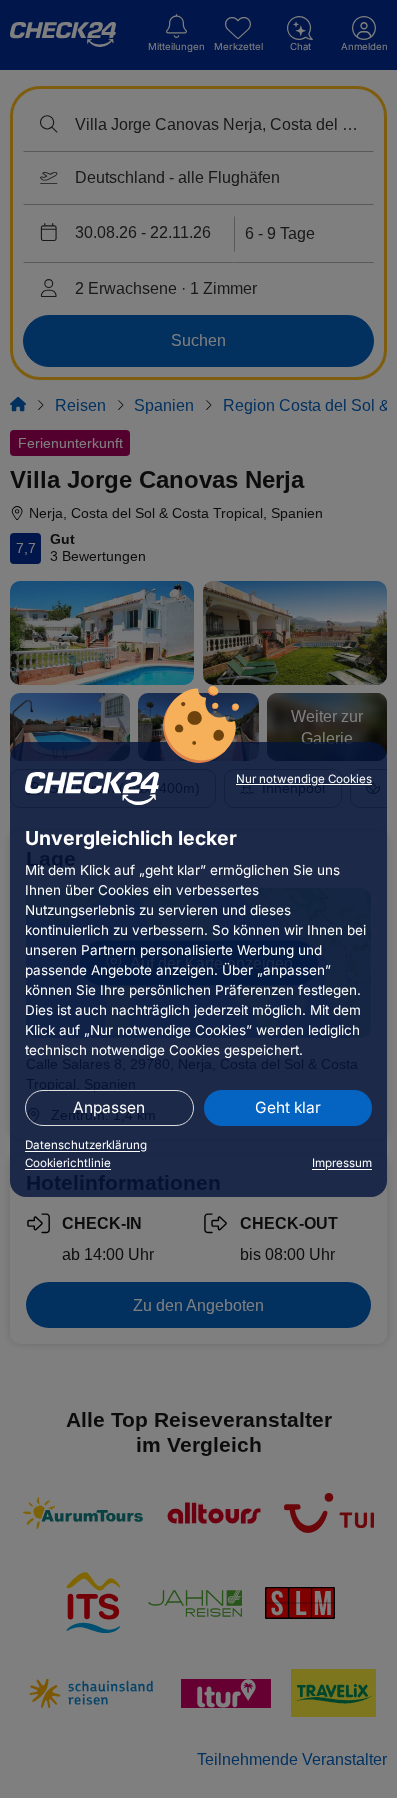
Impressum (342, 1163)
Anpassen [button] (109, 1107)
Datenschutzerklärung (86, 1145)
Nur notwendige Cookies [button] (304, 779)
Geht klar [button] (288, 1107)
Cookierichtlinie (68, 1163)
